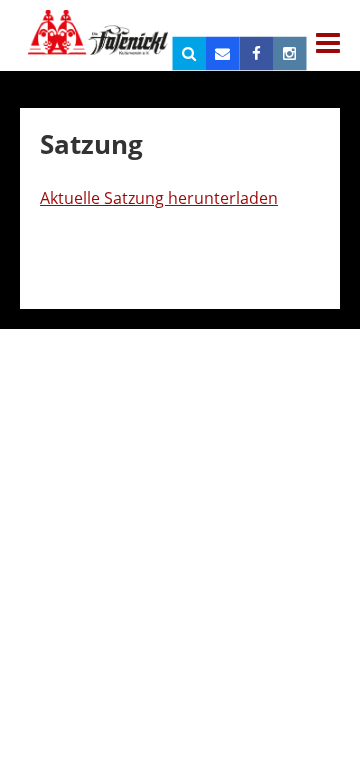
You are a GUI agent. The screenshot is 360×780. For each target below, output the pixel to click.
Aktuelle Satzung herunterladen (159, 198)
